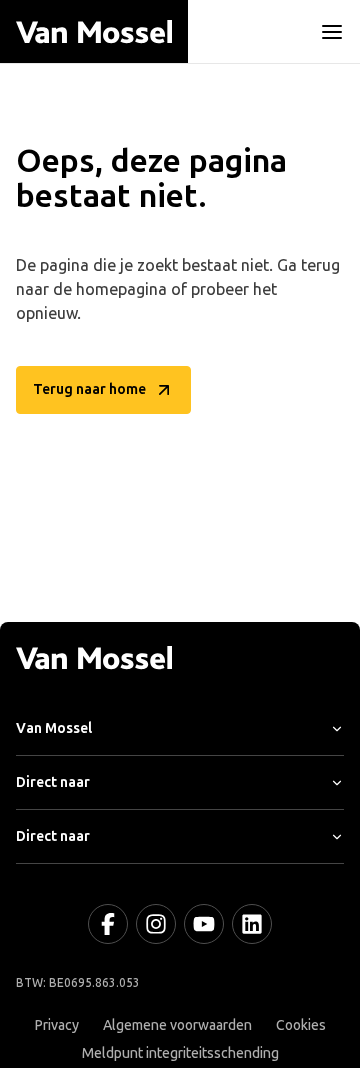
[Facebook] (108, 924)
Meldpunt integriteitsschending (180, 1053)
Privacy (57, 1025)
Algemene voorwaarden (177, 1025)
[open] (332, 32)
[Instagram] (156, 924)
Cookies (301, 1025)
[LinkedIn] (252, 924)
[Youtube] (204, 924)
